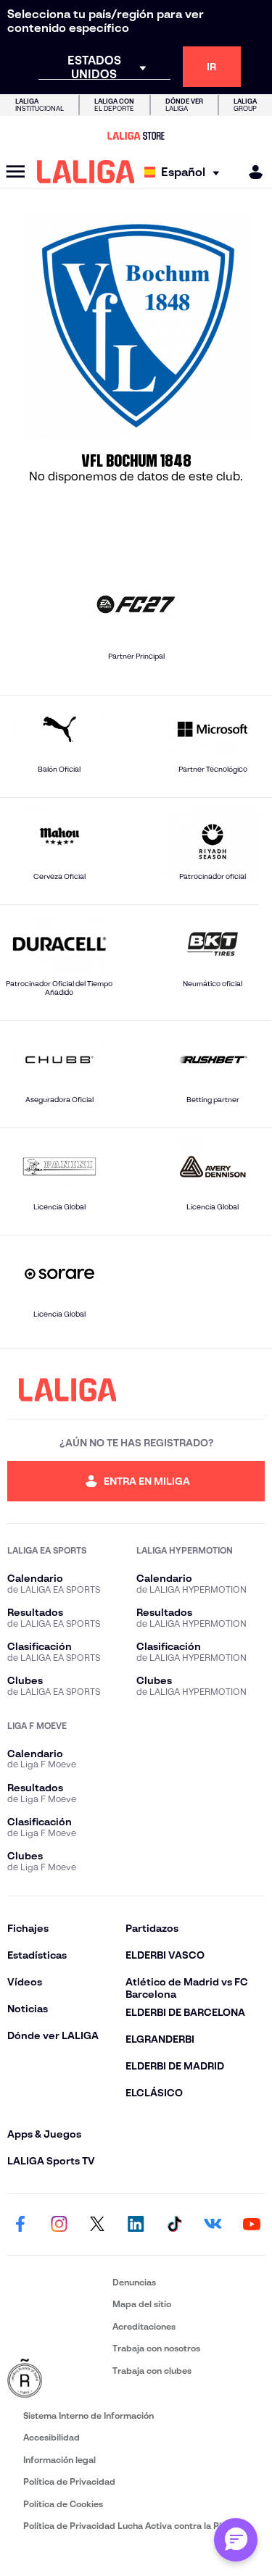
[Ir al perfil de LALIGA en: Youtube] (252, 2225)
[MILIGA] (251, 172)
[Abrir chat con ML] (236, 2540)
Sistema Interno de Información (88, 2415)
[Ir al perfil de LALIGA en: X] (97, 2225)
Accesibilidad (51, 2437)
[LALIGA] (86, 172)
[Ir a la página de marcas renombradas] (57, 2379)
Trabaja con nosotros (156, 2348)
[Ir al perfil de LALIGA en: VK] (213, 2225)
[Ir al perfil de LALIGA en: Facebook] (20, 2225)
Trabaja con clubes (152, 2371)
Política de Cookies (63, 2504)
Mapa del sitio (142, 2304)
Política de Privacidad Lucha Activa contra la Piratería (136, 2526)
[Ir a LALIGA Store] (136, 136)
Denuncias (134, 2282)
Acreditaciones (144, 2326)
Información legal (59, 2460)
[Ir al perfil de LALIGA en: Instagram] (59, 2225)
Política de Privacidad (69, 2481)
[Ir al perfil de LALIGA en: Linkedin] (136, 2225)
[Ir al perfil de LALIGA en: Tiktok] (175, 2225)
